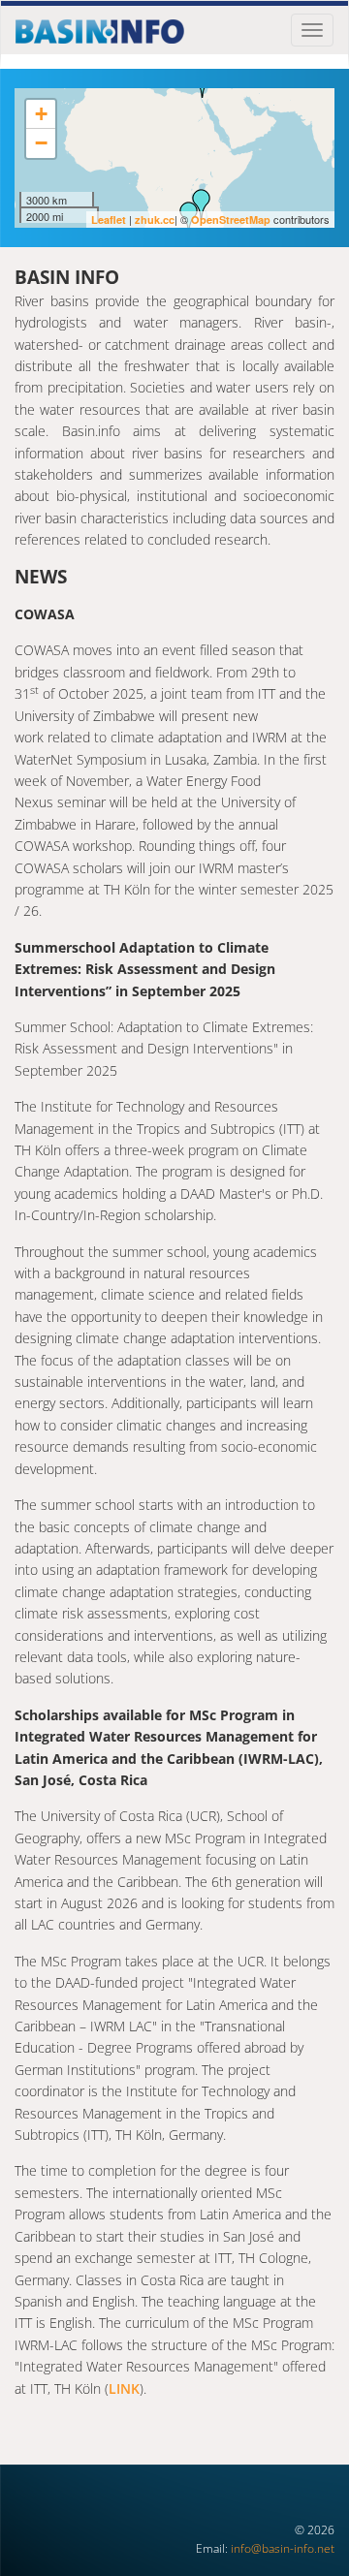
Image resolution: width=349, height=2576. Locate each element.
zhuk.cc (155, 220)
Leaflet (109, 220)
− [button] (41, 143)
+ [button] (41, 114)
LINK (124, 2388)
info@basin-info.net (283, 2548)
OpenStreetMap (231, 220)
